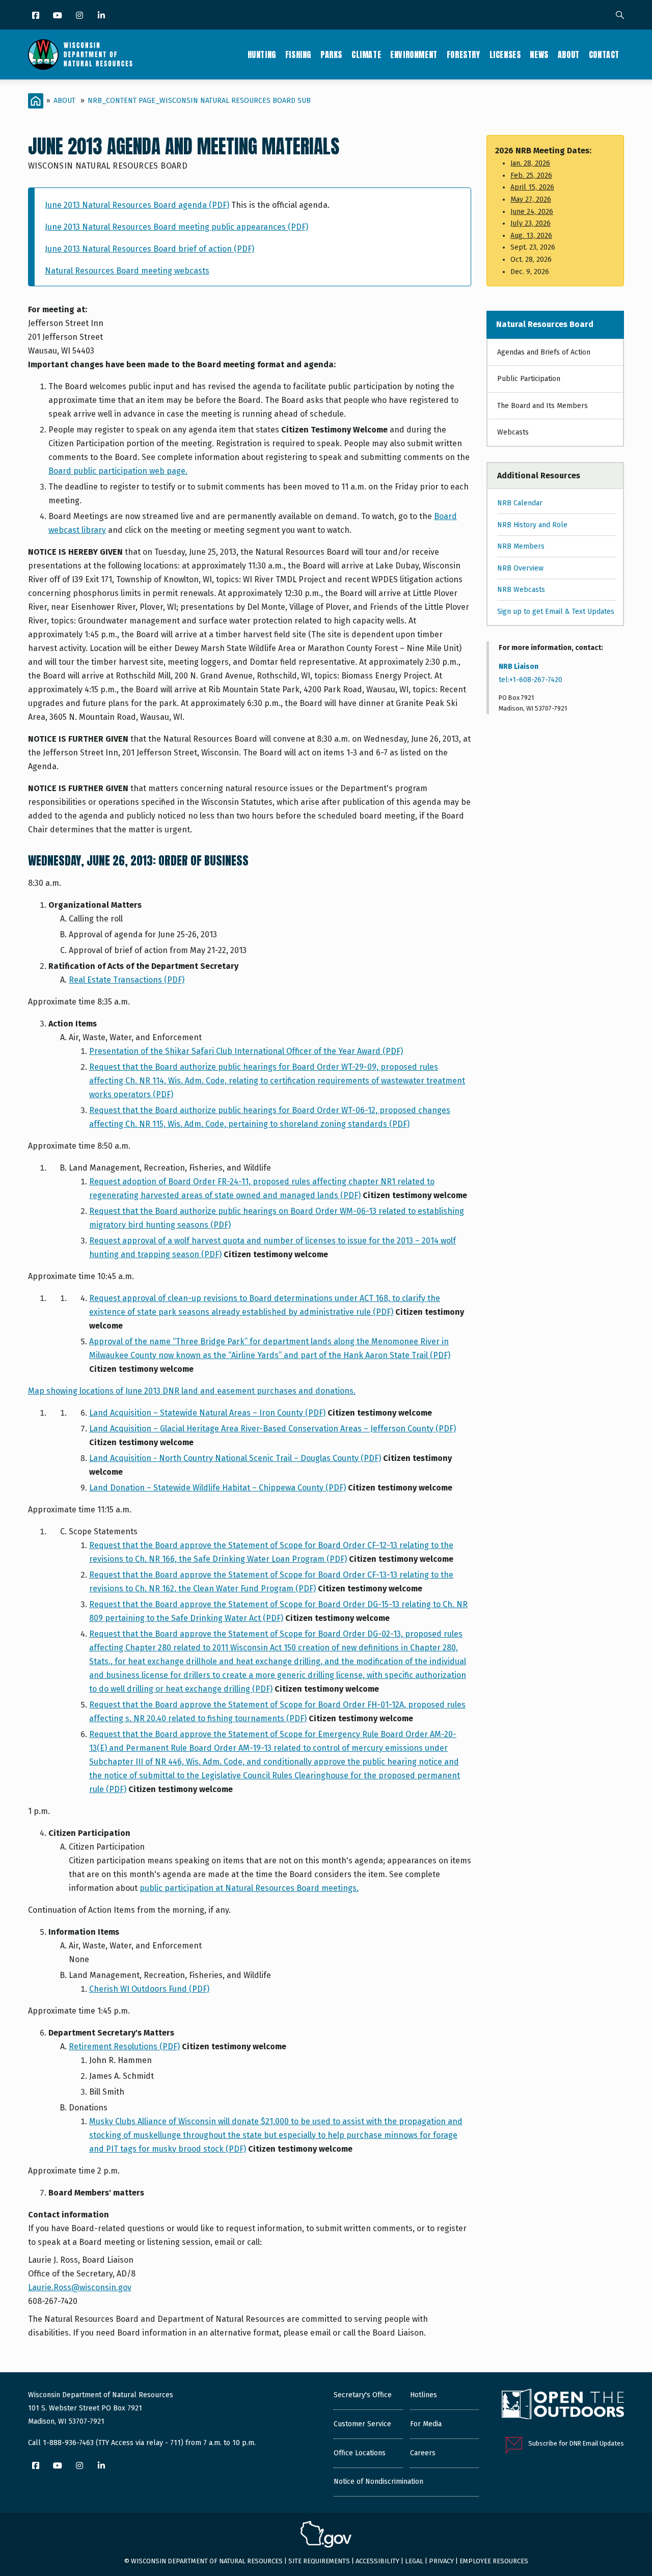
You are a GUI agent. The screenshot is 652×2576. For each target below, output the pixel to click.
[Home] (80, 55)
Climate (366, 55)
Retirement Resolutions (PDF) (124, 2046)
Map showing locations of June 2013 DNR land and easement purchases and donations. (192, 1391)
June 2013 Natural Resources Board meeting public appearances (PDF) (176, 227)
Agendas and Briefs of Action (544, 352)
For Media (426, 2424)
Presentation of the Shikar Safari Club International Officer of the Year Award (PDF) (246, 1051)
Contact (604, 55)
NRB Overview (520, 568)
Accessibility (377, 2561)
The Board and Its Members (542, 406)
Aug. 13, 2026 (531, 236)
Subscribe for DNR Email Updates (576, 2443)
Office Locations (360, 2453)
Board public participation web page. (118, 471)
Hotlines (424, 2395)
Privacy (441, 2561)
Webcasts (513, 432)
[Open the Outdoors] (563, 2405)
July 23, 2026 (531, 223)
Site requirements (319, 2561)
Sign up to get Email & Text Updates (556, 612)
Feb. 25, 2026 (531, 175)
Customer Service (362, 2424)
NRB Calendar (520, 503)
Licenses (505, 55)
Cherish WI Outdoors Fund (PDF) (149, 1989)
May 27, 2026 (531, 199)
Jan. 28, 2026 (530, 163)
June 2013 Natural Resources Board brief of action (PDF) (150, 249)
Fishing (298, 55)
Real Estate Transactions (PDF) (127, 980)
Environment (414, 55)
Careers (423, 2453)
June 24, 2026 (532, 212)
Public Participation (529, 379)
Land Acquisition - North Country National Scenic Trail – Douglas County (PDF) (235, 1458)
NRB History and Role (532, 525)
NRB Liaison (519, 667)
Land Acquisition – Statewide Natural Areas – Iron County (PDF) (207, 1413)
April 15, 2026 (532, 187)
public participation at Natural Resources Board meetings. (249, 1888)
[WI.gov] (326, 2536)
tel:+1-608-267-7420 (531, 680)
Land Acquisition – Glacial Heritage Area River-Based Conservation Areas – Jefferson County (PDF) (273, 1429)
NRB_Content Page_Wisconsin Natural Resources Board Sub (199, 101)
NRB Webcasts (521, 590)
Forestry (464, 55)
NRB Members (521, 546)
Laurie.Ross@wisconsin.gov (80, 2287)
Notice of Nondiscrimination (378, 2482)
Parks (331, 55)
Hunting (262, 55)
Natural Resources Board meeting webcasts (127, 271)
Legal (414, 2561)
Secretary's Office (363, 2395)
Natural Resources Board (545, 324)
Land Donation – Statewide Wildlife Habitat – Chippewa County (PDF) (218, 1488)
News (539, 55)
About (569, 55)
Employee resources (494, 2561)
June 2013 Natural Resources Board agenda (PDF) (137, 205)
